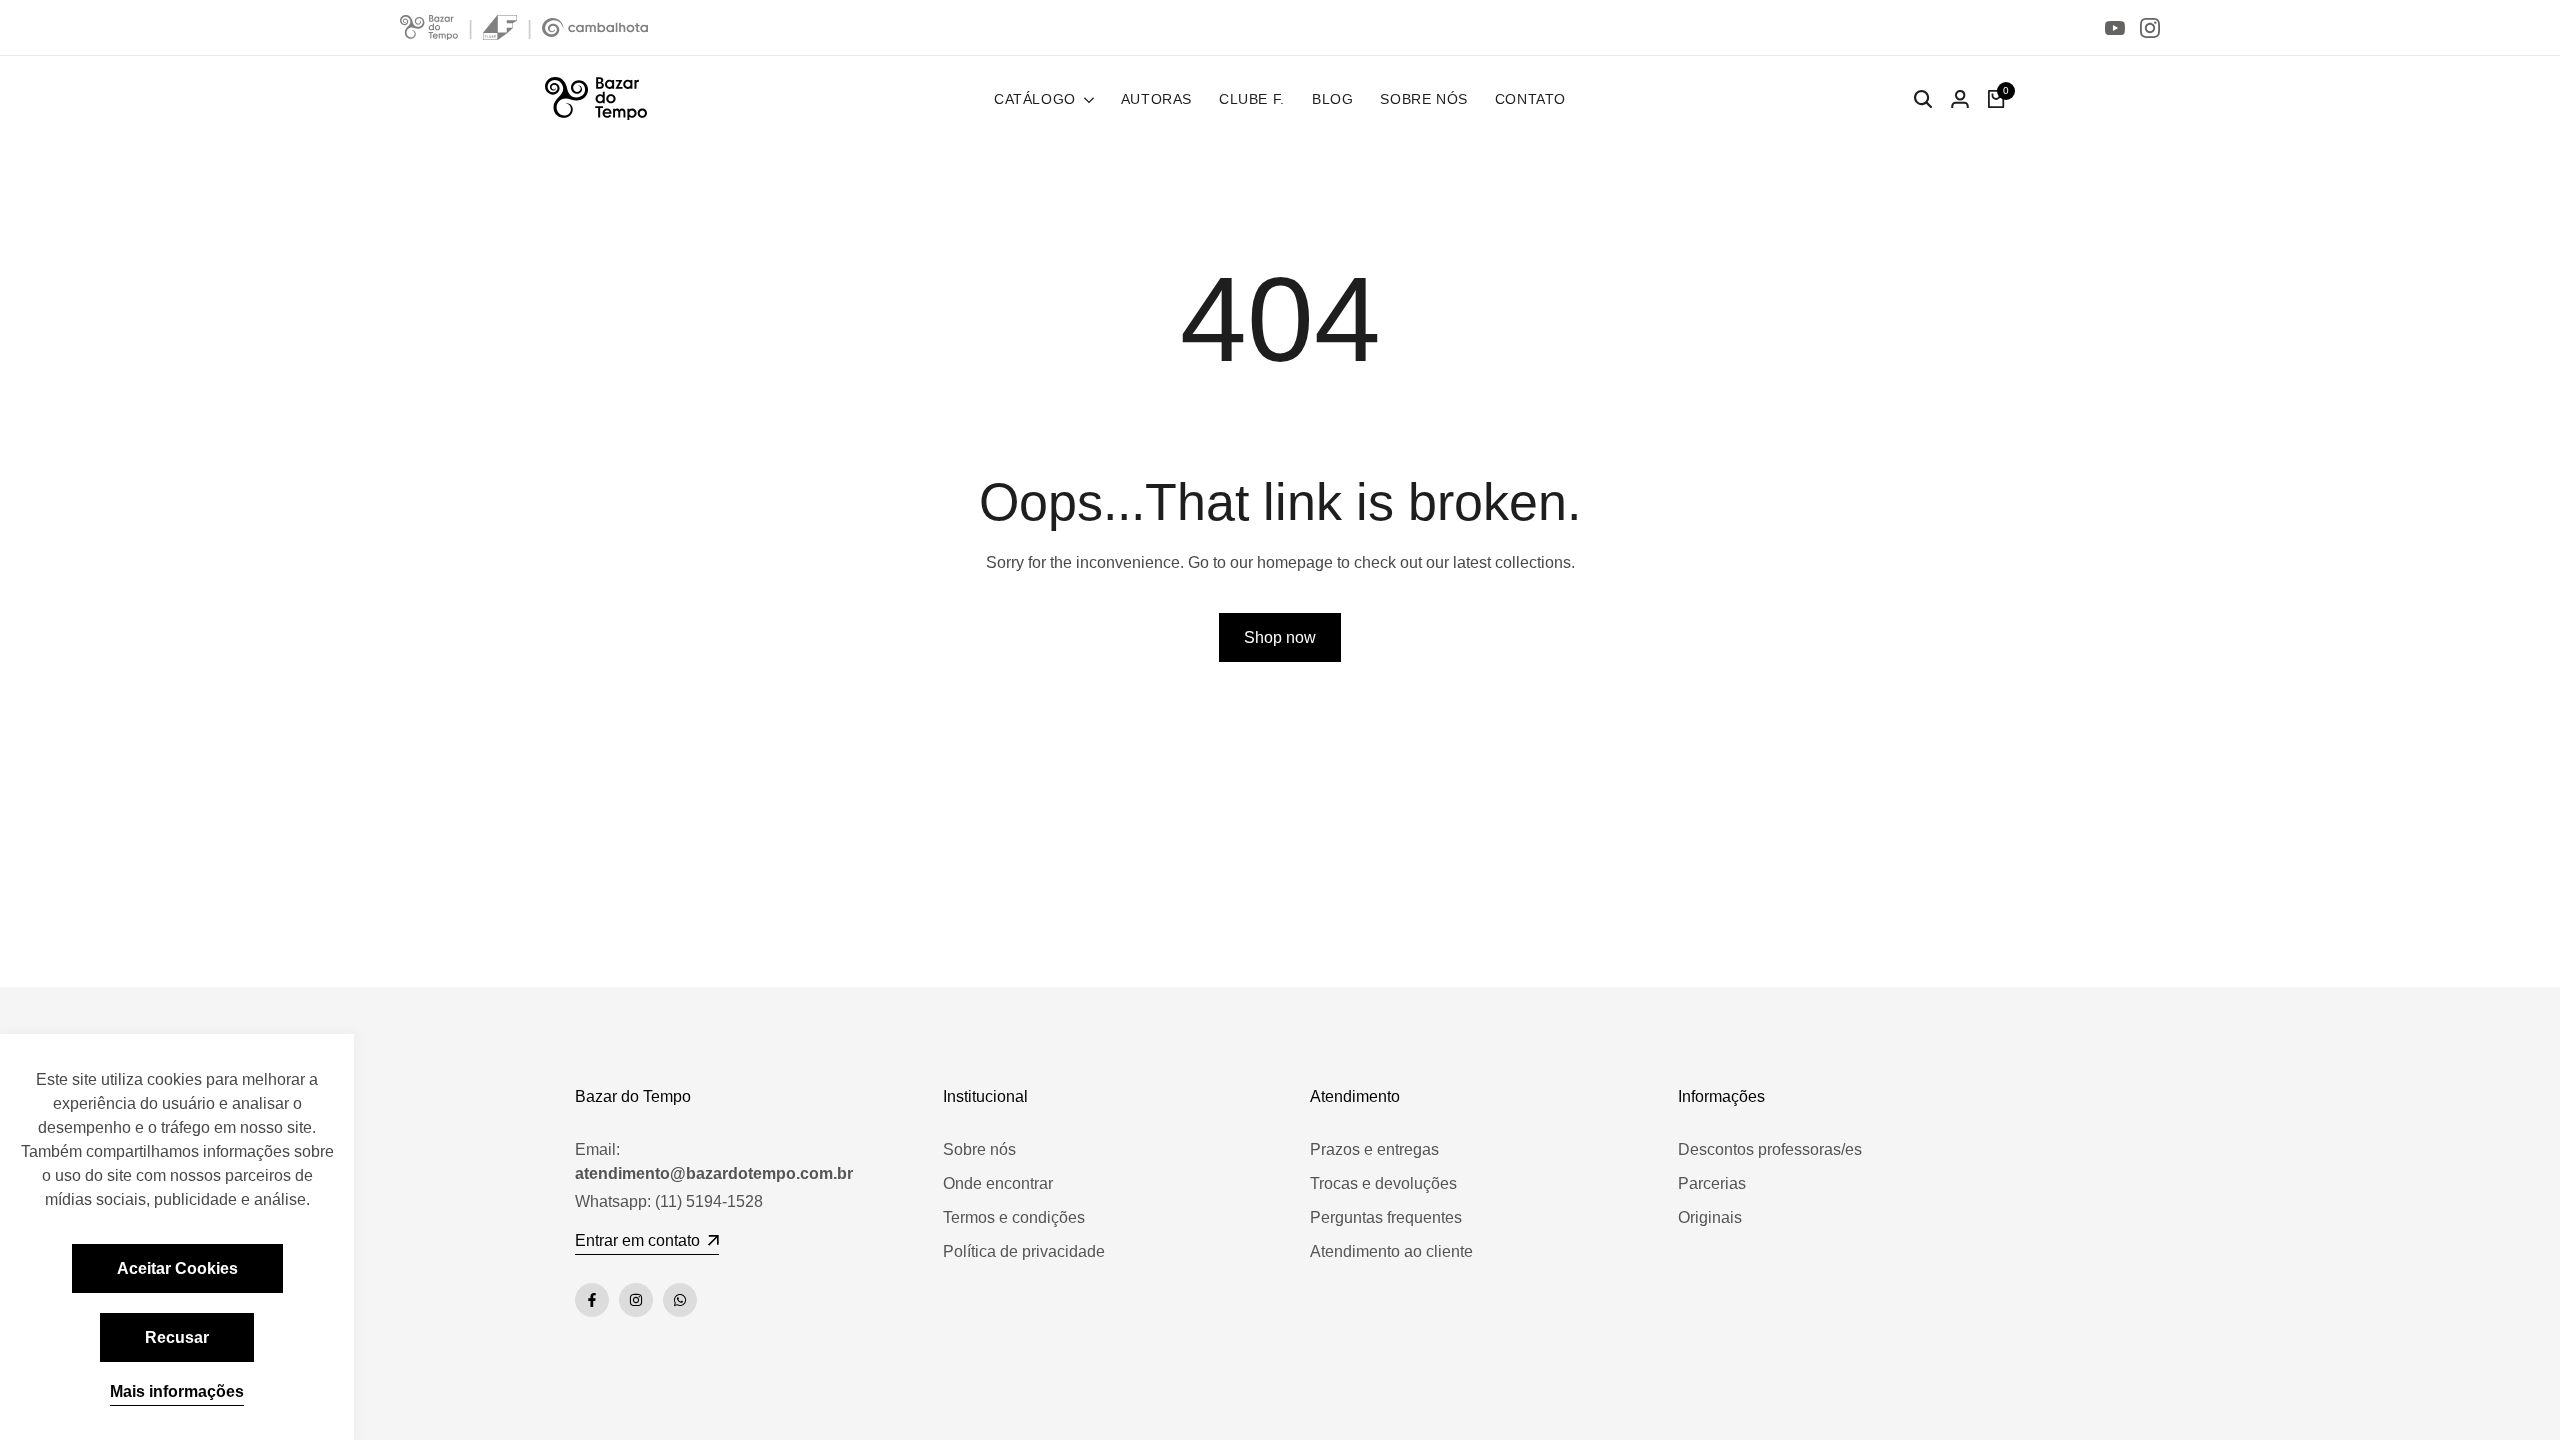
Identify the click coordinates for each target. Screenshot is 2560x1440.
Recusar (177, 1337)
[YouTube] (2115, 28)
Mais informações (177, 1391)
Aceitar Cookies (177, 1268)
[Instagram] (2150, 28)
